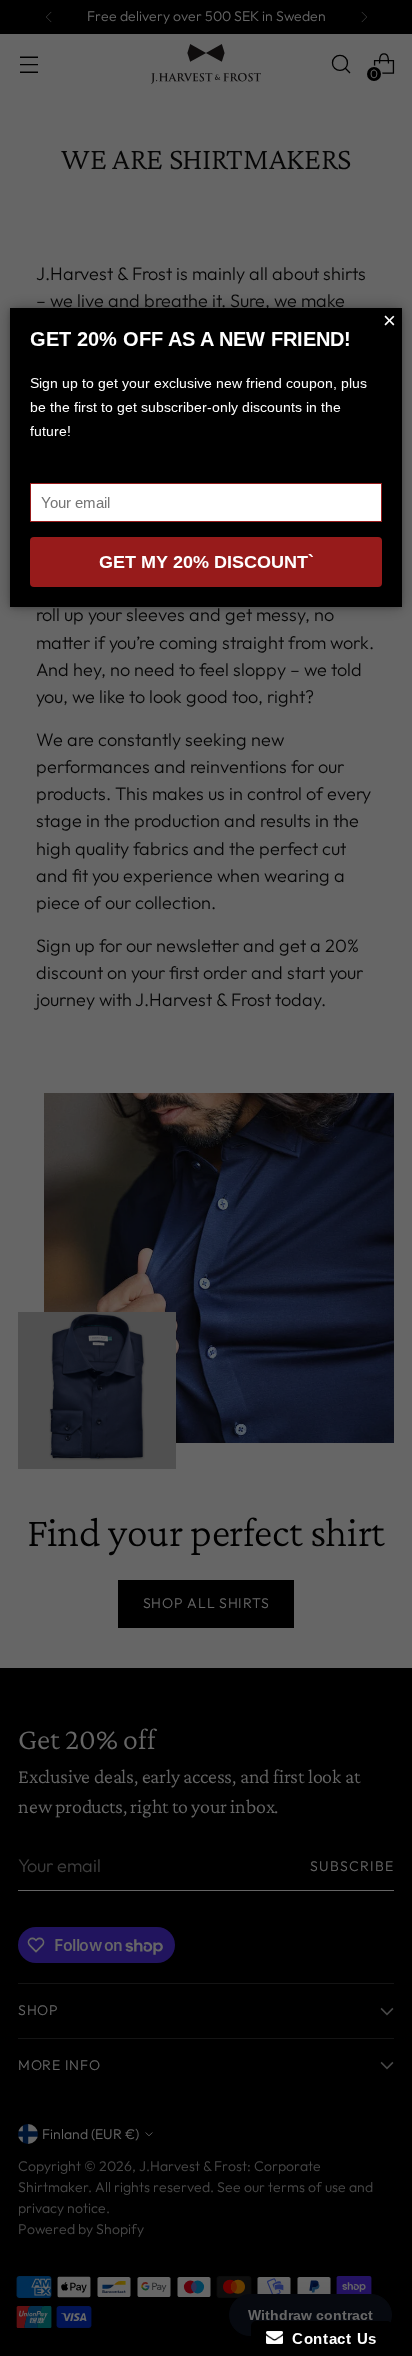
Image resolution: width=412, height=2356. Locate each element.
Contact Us (330, 2338)
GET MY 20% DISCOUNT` (206, 562)
